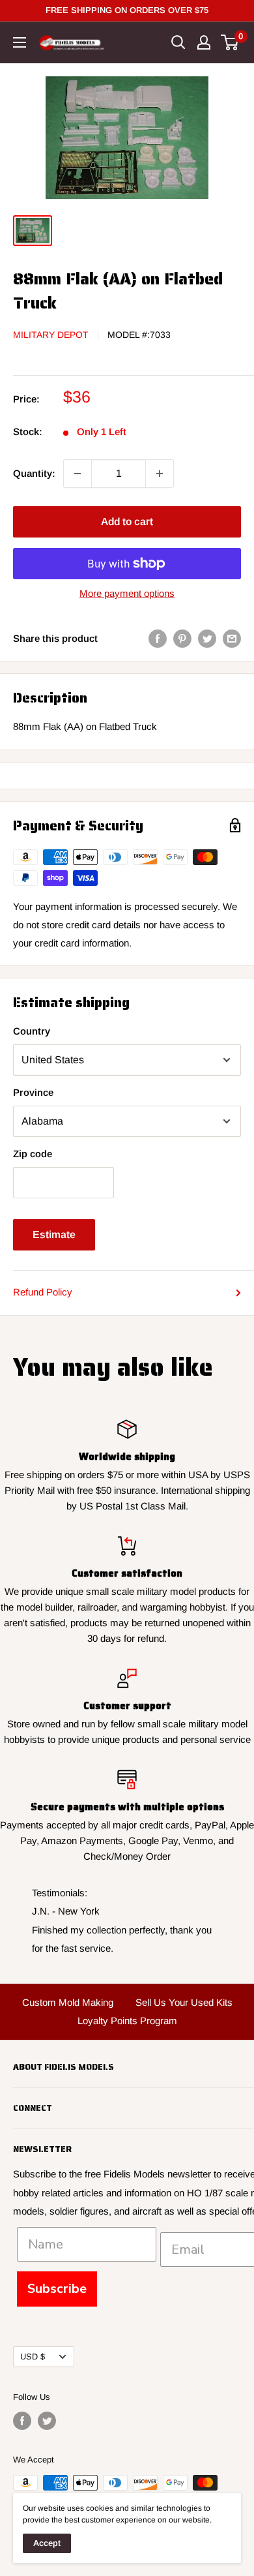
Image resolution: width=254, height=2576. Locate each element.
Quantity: (34, 473)
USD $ (33, 2356)
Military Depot (51, 335)
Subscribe (57, 2289)
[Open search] (178, 42)
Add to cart (127, 522)
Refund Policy (43, 1292)
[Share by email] (232, 638)
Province (33, 1092)
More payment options (127, 593)
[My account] (204, 42)
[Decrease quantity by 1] (78, 474)
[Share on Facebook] (158, 638)
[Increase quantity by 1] (160, 474)
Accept (47, 2543)
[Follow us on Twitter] (47, 2421)
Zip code (33, 1154)
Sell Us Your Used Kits (184, 2002)
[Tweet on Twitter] (207, 638)
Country (32, 1031)
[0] (230, 42)
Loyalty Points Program (127, 2021)
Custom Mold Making (68, 2002)
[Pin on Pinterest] (182, 638)
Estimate (54, 1235)
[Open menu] (20, 42)
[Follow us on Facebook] (22, 2421)
